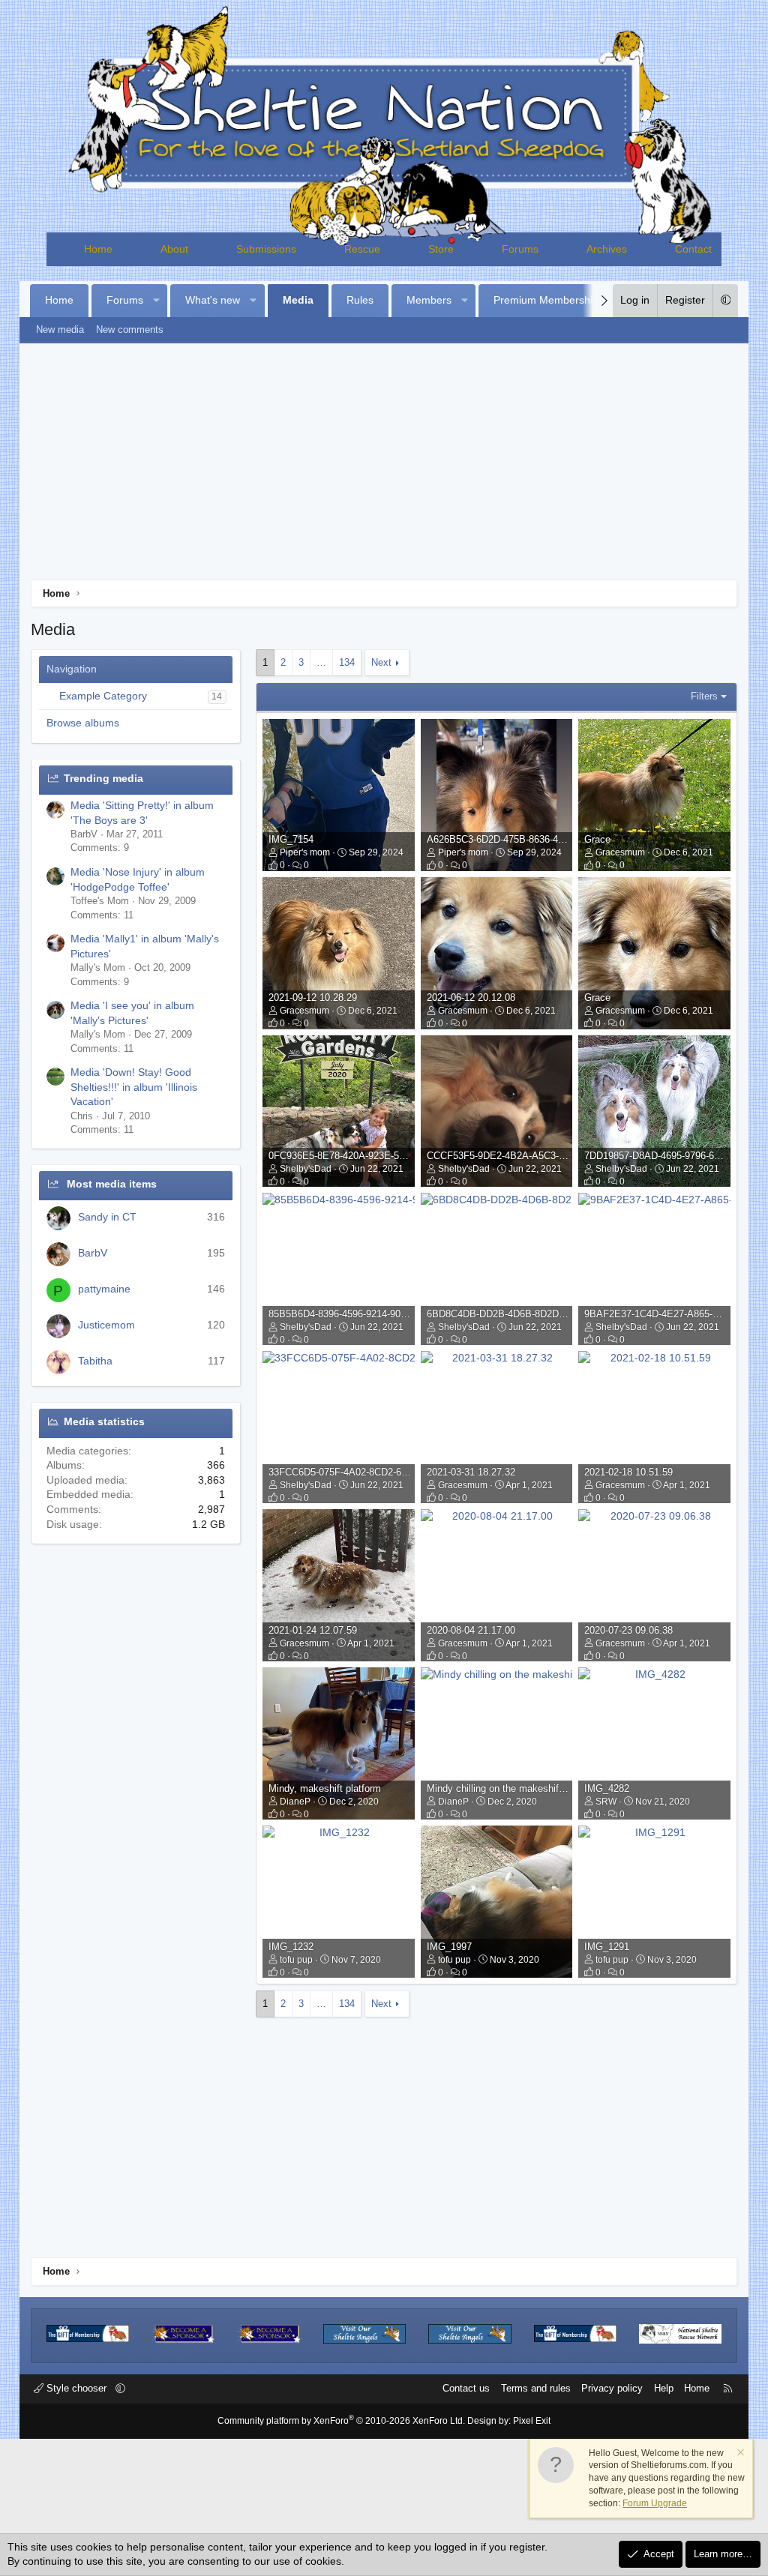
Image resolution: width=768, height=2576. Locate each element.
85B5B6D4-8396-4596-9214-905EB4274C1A (364, 1314)
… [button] (321, 662)
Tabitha (95, 1361)
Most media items (112, 1184)
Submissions (266, 249)
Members (429, 300)
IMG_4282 (607, 1788)
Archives (607, 249)
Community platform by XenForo (341, 2421)
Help (664, 2388)
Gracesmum (620, 852)
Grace (597, 839)
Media (298, 300)
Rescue (362, 249)
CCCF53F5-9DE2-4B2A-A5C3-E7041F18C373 (526, 1156)
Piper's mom (305, 852)
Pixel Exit (532, 2421)
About (174, 249)
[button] (156, 301)
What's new (213, 300)
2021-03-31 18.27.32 (471, 1472)
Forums (520, 249)
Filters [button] (704, 696)
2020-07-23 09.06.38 (628, 1630)
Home (98, 249)
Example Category (103, 696)
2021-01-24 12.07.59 (313, 1630)
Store (441, 249)
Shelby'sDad (306, 1169)
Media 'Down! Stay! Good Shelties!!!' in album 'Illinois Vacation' (134, 1087)
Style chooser (76, 2388)
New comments (130, 329)
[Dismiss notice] (739, 2454)
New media (60, 329)
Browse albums (83, 723)
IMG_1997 (449, 1947)
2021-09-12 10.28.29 (313, 997)
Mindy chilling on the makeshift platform (513, 1788)
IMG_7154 (291, 839)
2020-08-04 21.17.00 (471, 1630)
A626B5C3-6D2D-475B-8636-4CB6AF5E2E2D (526, 839)
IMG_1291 (607, 1947)
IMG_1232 (291, 1947)
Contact (693, 249)
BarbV (93, 1253)
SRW (606, 1802)
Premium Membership (546, 300)
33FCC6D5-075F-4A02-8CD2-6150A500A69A (366, 1472)
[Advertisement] (384, 467)
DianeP (295, 1802)
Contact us (466, 2388)
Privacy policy (612, 2388)
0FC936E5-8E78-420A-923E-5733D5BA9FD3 (366, 1156)
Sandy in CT (107, 1217)
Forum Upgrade (655, 2503)
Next (381, 662)
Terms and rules (536, 2388)
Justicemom (106, 1325)
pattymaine (104, 1289)
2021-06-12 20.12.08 (471, 997)
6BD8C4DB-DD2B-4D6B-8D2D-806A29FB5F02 (528, 1314)
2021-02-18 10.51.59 (628, 1472)
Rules (360, 300)
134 (347, 662)
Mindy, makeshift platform (325, 1788)
